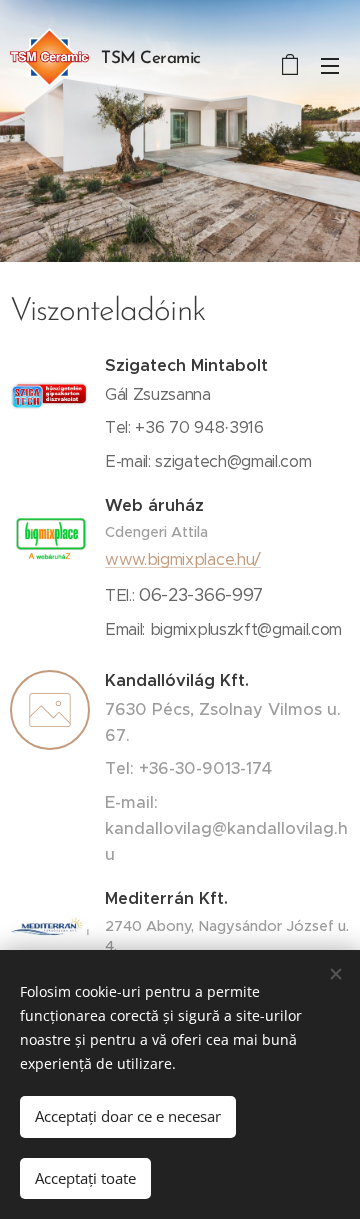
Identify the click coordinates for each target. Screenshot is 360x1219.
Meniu (330, 65)
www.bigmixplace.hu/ (183, 559)
